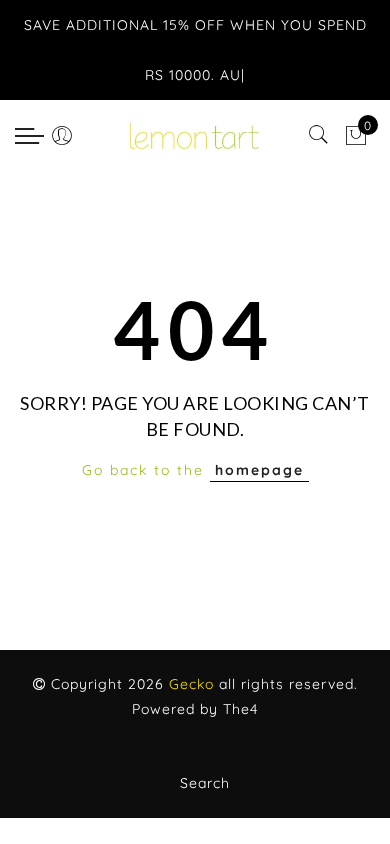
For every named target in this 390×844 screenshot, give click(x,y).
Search (205, 783)
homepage (259, 470)
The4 (240, 709)
